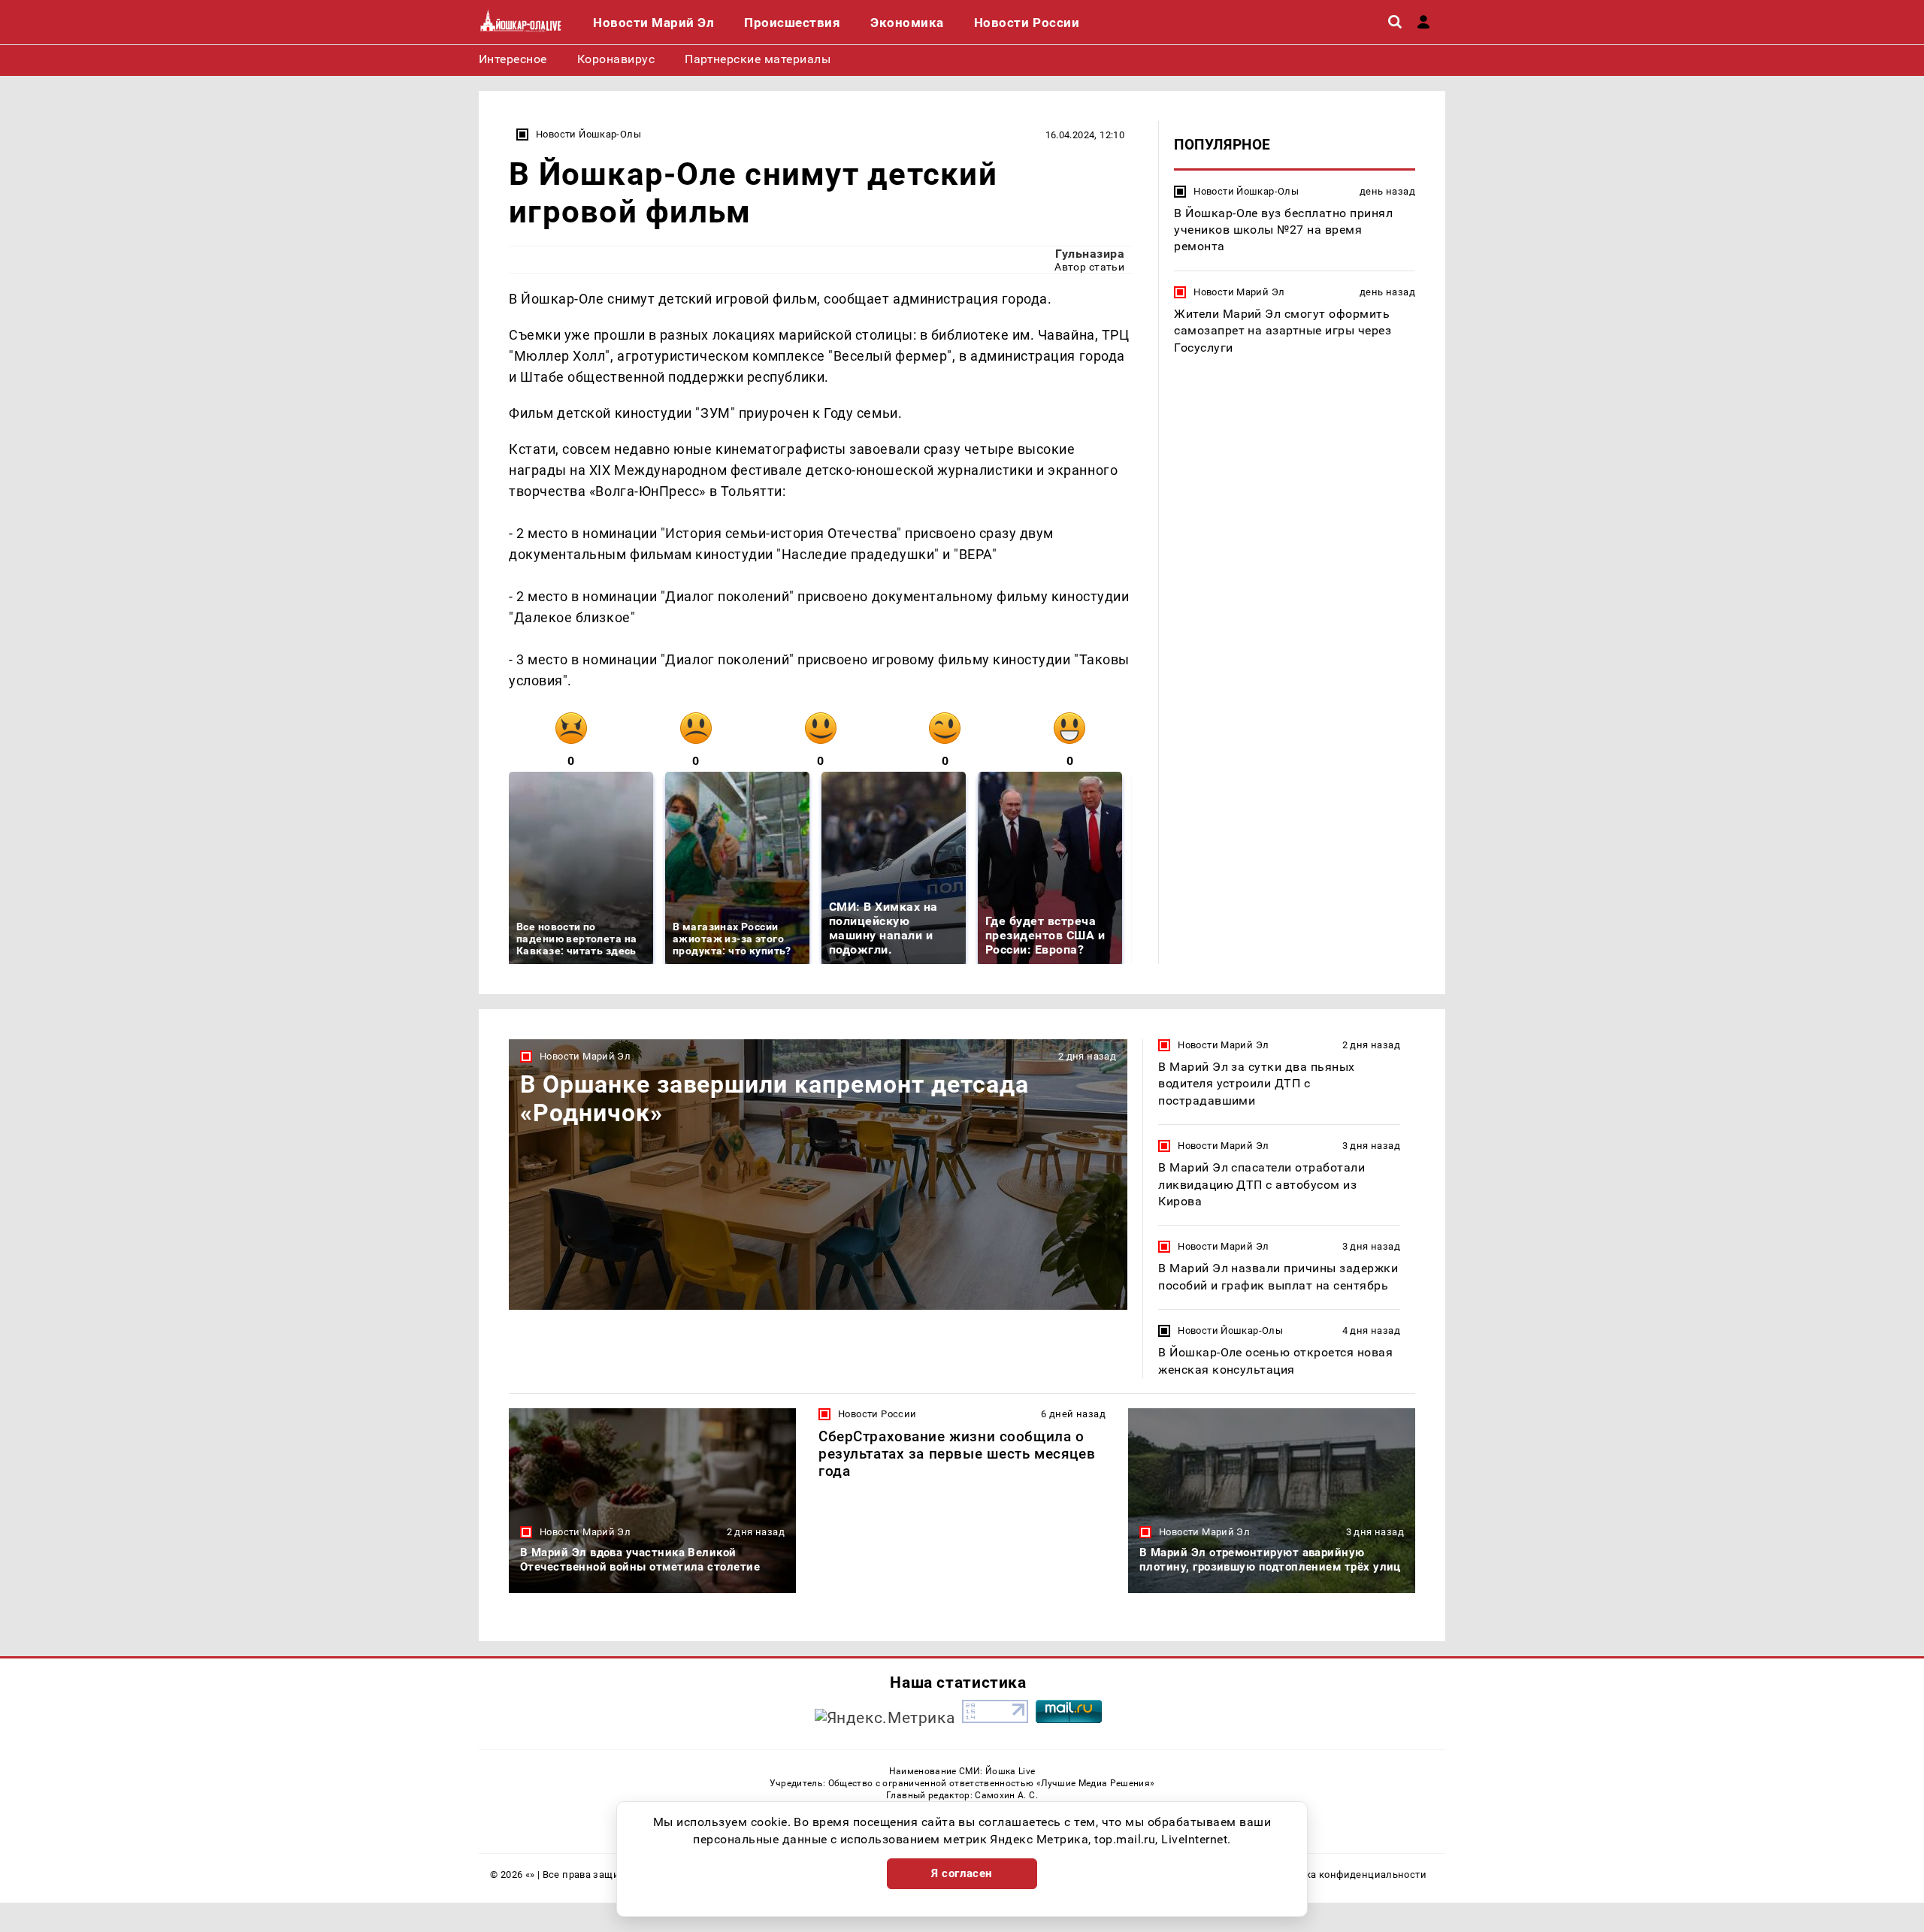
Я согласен (962, 1873)
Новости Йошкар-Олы (588, 134)
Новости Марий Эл (1239, 292)
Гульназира (1090, 254)
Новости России (877, 1414)
